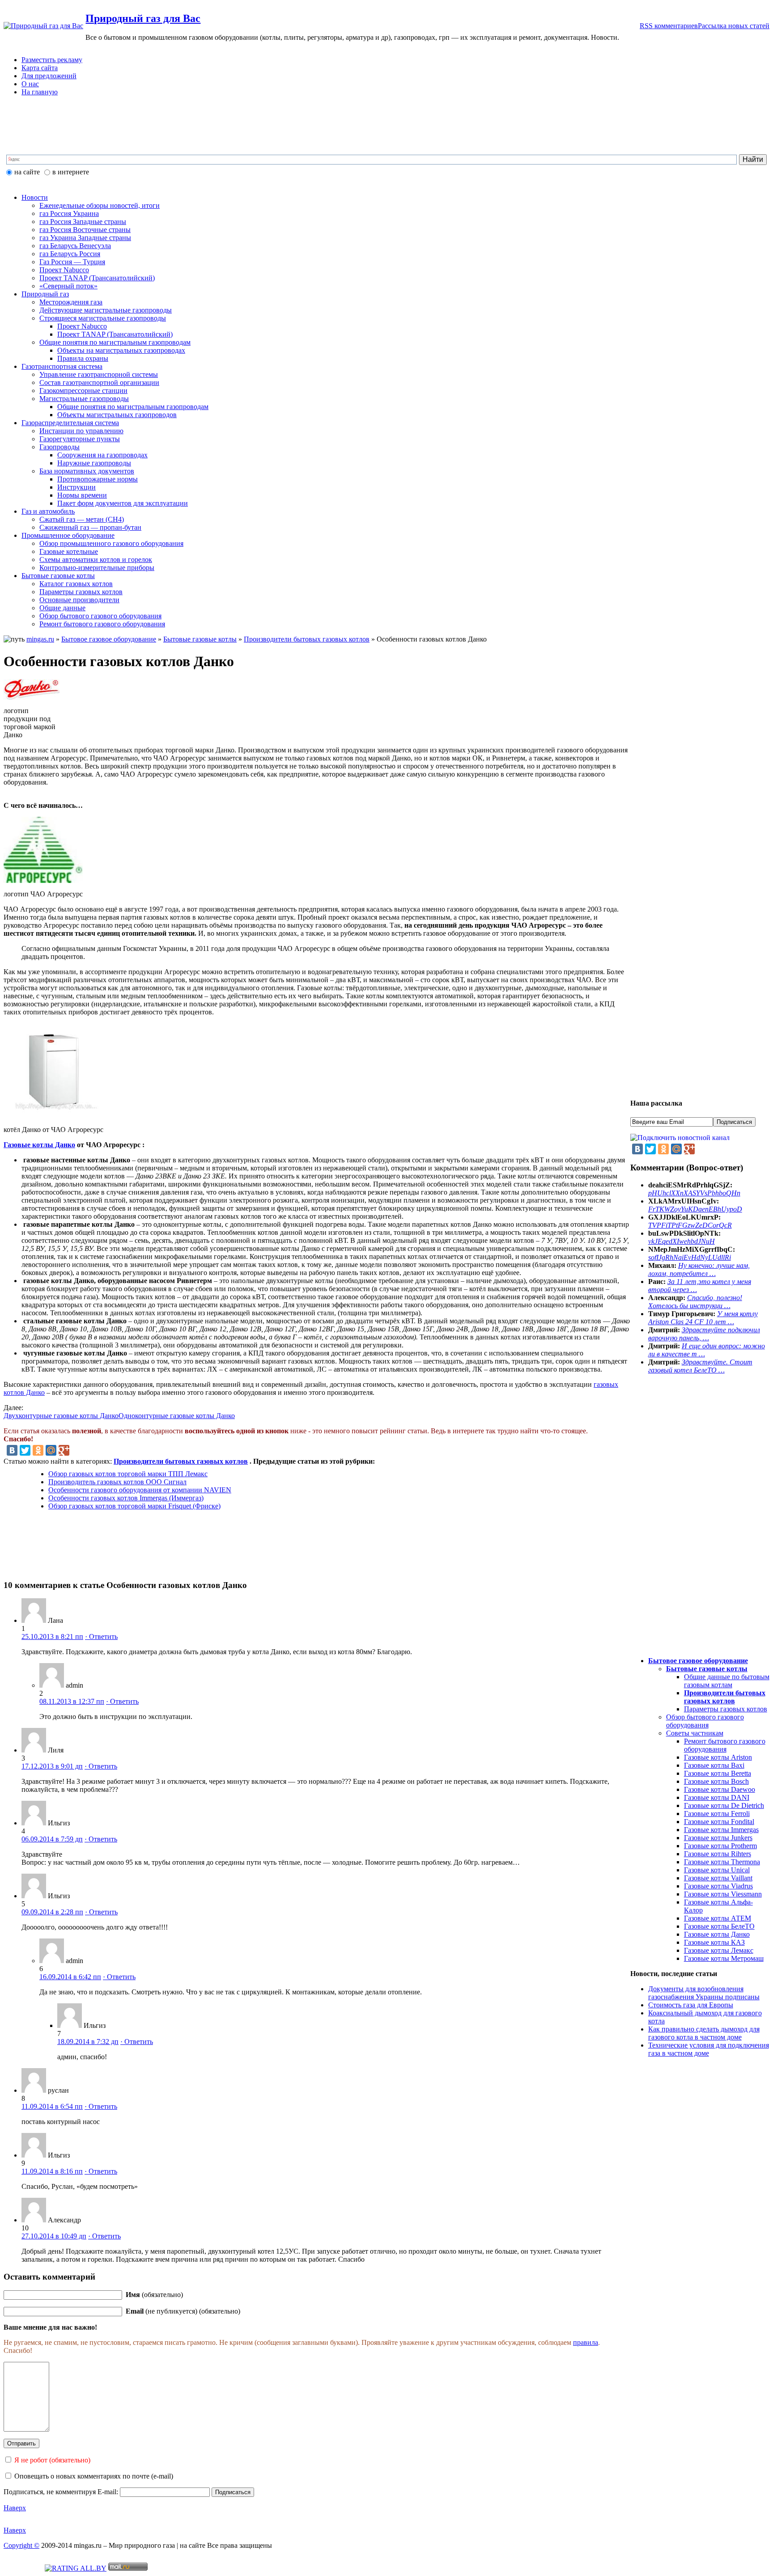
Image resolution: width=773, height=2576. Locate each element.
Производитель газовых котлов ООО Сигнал (117, 1482)
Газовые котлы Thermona (722, 1862)
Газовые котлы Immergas (721, 1830)
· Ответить (101, 1636)
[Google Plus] (64, 1450)
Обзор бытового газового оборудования (705, 1721)
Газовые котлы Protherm (720, 1846)
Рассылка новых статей (734, 26)
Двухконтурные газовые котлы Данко (61, 1416)
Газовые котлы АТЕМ (718, 1918)
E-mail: (109, 2492)
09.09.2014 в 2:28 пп (52, 1912)
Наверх (15, 2508)
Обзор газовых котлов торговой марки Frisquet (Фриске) (134, 1506)
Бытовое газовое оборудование (109, 639)
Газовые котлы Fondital (719, 1822)
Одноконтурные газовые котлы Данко (177, 1416)
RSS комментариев (669, 26)
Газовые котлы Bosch (716, 1781)
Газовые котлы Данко (39, 1145)
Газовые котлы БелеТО (719, 1926)
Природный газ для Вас (143, 18)
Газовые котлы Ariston (718, 1757)
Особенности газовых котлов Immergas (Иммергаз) (126, 1498)
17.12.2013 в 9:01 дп (52, 1766)
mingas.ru (40, 639)
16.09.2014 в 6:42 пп (70, 1977)
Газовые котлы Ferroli (717, 1814)
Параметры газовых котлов (726, 1709)
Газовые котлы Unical (717, 1870)
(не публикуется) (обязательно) (183, 2311)
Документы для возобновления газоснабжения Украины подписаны (704, 1993)
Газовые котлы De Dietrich (724, 1805)
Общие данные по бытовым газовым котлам (727, 1681)
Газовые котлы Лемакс (719, 1950)
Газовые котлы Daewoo (720, 1789)
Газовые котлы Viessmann (723, 1894)
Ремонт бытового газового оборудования (725, 1745)
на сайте (27, 172)
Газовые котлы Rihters (718, 1854)
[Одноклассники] (38, 1450)
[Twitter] (25, 1450)
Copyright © (21, 2545)
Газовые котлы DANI (717, 1797)
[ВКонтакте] (12, 1450)
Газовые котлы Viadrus (718, 1886)
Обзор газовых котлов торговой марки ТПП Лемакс (128, 1474)
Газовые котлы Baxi (714, 1765)
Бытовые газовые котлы (200, 639)
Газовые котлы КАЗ (714, 1942)
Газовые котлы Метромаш (724, 1958)
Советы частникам (695, 1733)
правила (586, 2342)
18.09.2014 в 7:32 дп (88, 2042)
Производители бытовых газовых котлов (307, 639)
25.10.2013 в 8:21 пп (52, 1636)
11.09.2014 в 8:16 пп (52, 2171)
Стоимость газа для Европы (691, 2005)
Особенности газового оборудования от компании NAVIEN (140, 1490)
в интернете (71, 172)
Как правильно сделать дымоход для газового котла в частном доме (704, 2033)
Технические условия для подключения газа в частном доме (709, 2049)
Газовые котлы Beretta (718, 1773)
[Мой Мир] (51, 1450)
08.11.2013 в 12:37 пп (72, 1701)
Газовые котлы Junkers (718, 1838)
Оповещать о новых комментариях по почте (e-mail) (94, 2476)
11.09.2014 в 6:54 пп (52, 2106)
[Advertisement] (221, 131)
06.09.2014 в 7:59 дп (52, 1839)
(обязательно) (154, 2295)
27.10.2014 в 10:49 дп (54, 2236)
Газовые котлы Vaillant (718, 1878)
